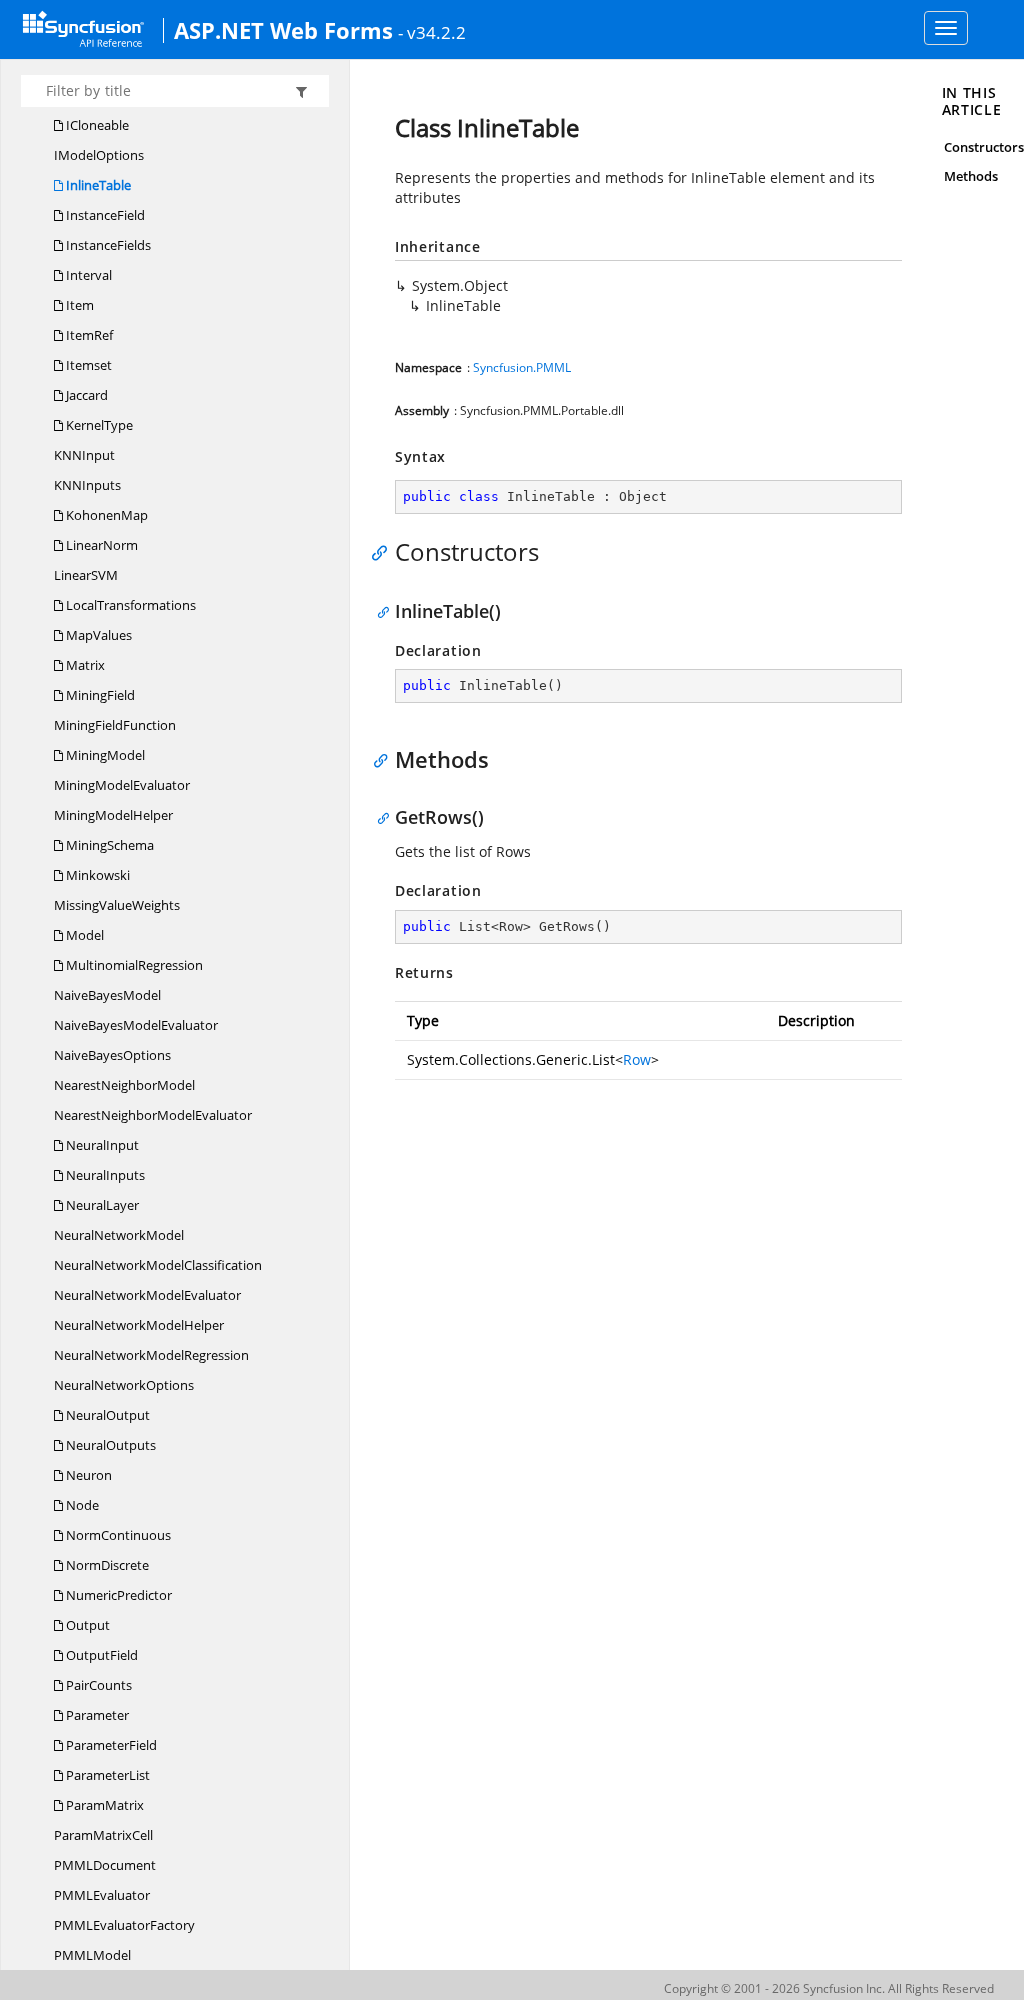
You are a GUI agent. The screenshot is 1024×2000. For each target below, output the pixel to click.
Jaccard (85, 395)
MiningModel (104, 755)
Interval (87, 275)
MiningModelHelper (113, 815)
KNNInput (84, 455)
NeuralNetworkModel (119, 1235)
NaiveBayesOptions (112, 1055)
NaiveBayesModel (107, 995)
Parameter (96, 1715)
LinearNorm (100, 545)
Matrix (84, 665)
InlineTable (97, 185)
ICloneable (96, 125)
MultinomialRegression (133, 965)
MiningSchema (108, 845)
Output (86, 1625)
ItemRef (88, 335)
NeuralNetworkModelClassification (158, 1265)
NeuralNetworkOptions (124, 1385)
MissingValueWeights (117, 905)
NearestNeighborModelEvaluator (153, 1115)
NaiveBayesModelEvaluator (136, 1025)
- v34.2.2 (432, 32)
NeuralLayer (101, 1205)
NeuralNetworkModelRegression (151, 1355)
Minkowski (96, 875)
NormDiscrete (106, 1565)
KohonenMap (105, 515)
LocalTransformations (129, 605)
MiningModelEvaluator (122, 785)
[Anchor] (384, 552)
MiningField (99, 695)
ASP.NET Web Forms (283, 30)
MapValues (97, 635)
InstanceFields (107, 245)
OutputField (100, 1655)
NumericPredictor (117, 1595)
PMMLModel (92, 1955)
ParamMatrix (103, 1805)
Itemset (87, 365)
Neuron (87, 1475)
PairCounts (97, 1685)
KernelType (98, 425)
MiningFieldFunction (115, 725)
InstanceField (104, 215)
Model (83, 935)
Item (78, 305)
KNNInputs (87, 485)
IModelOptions (99, 155)
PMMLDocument (105, 1865)
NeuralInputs (104, 1175)
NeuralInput (101, 1145)
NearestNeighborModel (124, 1085)
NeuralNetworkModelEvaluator (147, 1295)
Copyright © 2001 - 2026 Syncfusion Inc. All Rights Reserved (829, 1988)
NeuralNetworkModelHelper (139, 1325)
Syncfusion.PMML (522, 367)
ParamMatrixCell (103, 1835)
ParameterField (110, 1745)
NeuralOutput (106, 1415)
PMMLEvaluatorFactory (124, 1925)
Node (81, 1505)
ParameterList (106, 1775)
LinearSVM (86, 575)
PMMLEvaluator (102, 1895)
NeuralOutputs (109, 1445)
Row (637, 1059)
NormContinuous (117, 1535)
